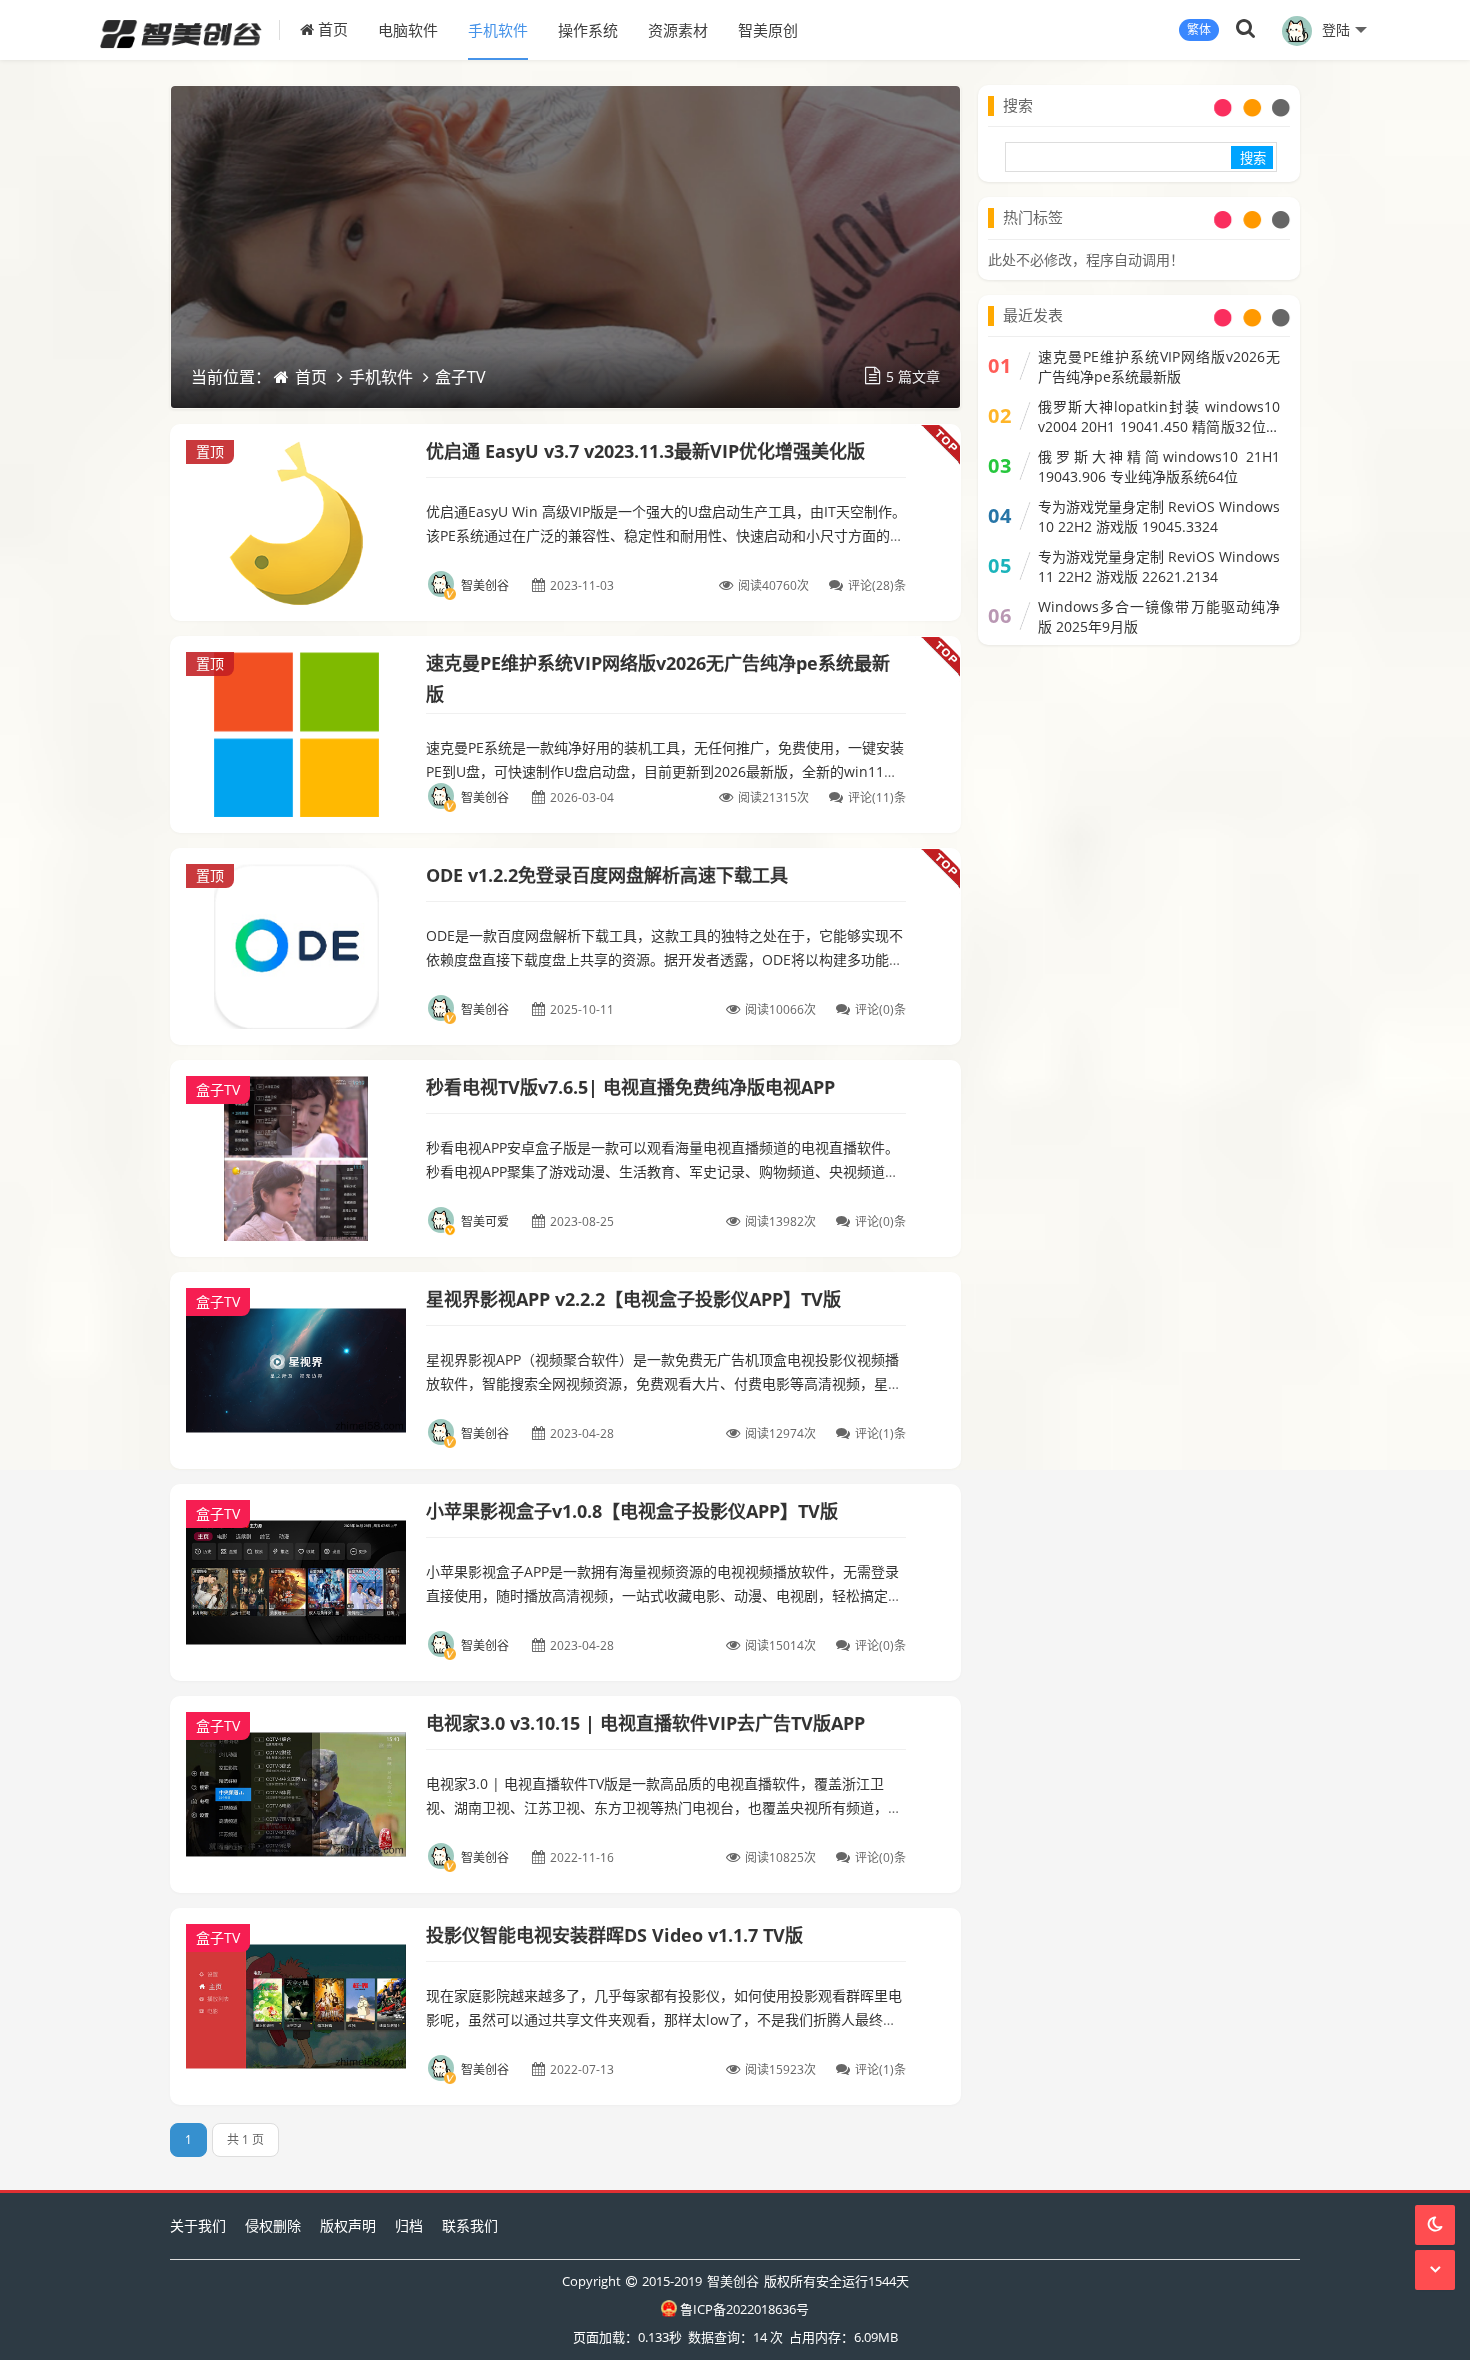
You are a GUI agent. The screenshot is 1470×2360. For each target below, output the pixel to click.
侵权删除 (273, 2225)
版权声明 (348, 2225)
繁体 (1199, 29)
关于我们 (198, 2225)
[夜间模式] (1435, 2224)
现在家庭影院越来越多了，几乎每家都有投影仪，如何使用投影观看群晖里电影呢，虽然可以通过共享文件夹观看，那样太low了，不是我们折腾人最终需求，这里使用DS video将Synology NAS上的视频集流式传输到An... (664, 2019)
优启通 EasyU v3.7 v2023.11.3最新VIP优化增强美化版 (645, 451)
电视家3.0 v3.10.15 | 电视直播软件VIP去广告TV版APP (645, 1723)
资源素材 (678, 30)
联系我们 (470, 2225)
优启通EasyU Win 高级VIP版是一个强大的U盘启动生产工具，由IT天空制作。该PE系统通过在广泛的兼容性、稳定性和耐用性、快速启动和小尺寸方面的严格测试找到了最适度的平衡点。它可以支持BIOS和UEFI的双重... (666, 535)
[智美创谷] (190, 30)
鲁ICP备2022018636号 (744, 2309)
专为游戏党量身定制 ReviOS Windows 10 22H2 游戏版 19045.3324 (1159, 516)
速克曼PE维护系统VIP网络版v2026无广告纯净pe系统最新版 (1159, 366)
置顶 (210, 451)
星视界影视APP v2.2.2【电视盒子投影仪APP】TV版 (633, 1299)
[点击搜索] (1246, 29)
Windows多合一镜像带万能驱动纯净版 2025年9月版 (1159, 616)
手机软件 (498, 30)
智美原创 (768, 30)
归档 (409, 2225)
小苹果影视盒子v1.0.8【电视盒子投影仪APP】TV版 (632, 1511)
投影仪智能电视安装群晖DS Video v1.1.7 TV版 (614, 1935)
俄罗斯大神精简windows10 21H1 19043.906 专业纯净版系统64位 (1159, 466)
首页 (331, 29)
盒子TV (460, 377)
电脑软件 (408, 30)
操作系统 (588, 30)
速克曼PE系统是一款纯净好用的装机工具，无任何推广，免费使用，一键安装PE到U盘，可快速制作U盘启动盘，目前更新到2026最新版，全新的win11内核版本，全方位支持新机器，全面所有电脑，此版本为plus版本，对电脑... (665, 771)
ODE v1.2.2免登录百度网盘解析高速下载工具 (607, 875)
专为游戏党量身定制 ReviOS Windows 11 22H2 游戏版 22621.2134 (1159, 566)
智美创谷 (733, 2281)
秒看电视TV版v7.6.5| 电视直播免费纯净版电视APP (630, 1087)
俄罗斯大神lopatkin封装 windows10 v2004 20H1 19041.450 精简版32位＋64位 (1159, 417)
